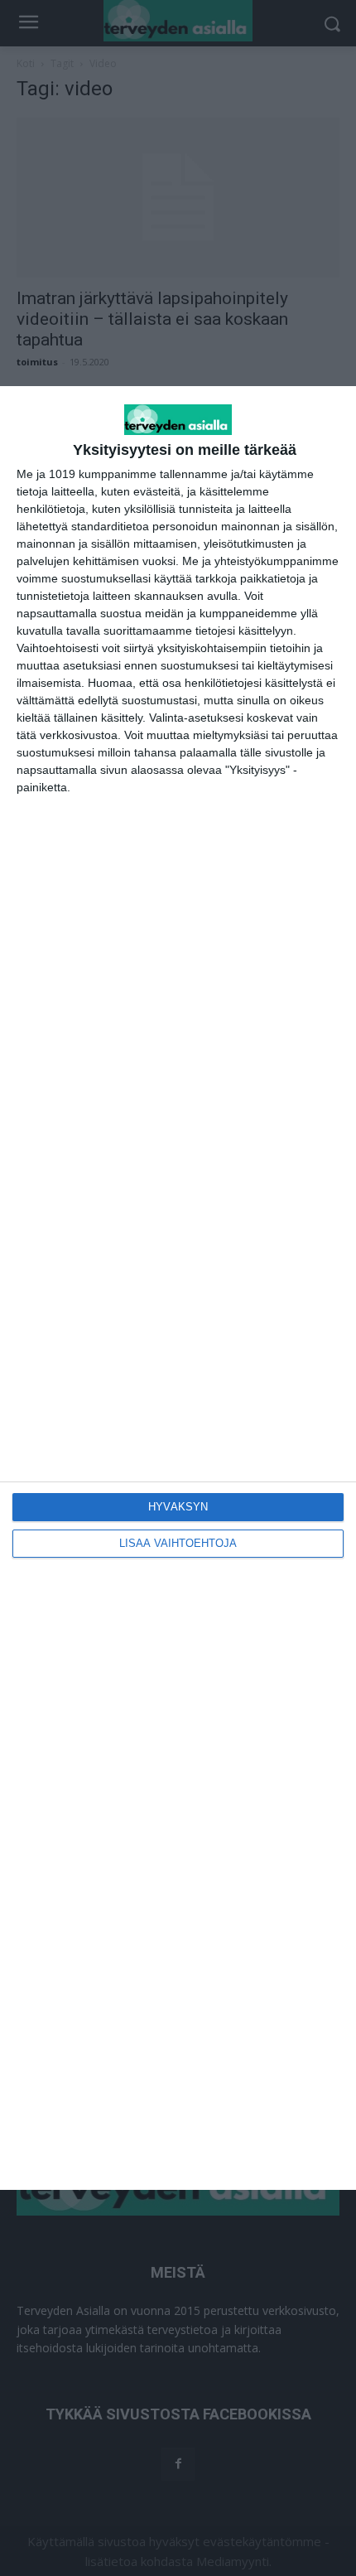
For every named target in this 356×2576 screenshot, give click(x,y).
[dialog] (178, 1288)
